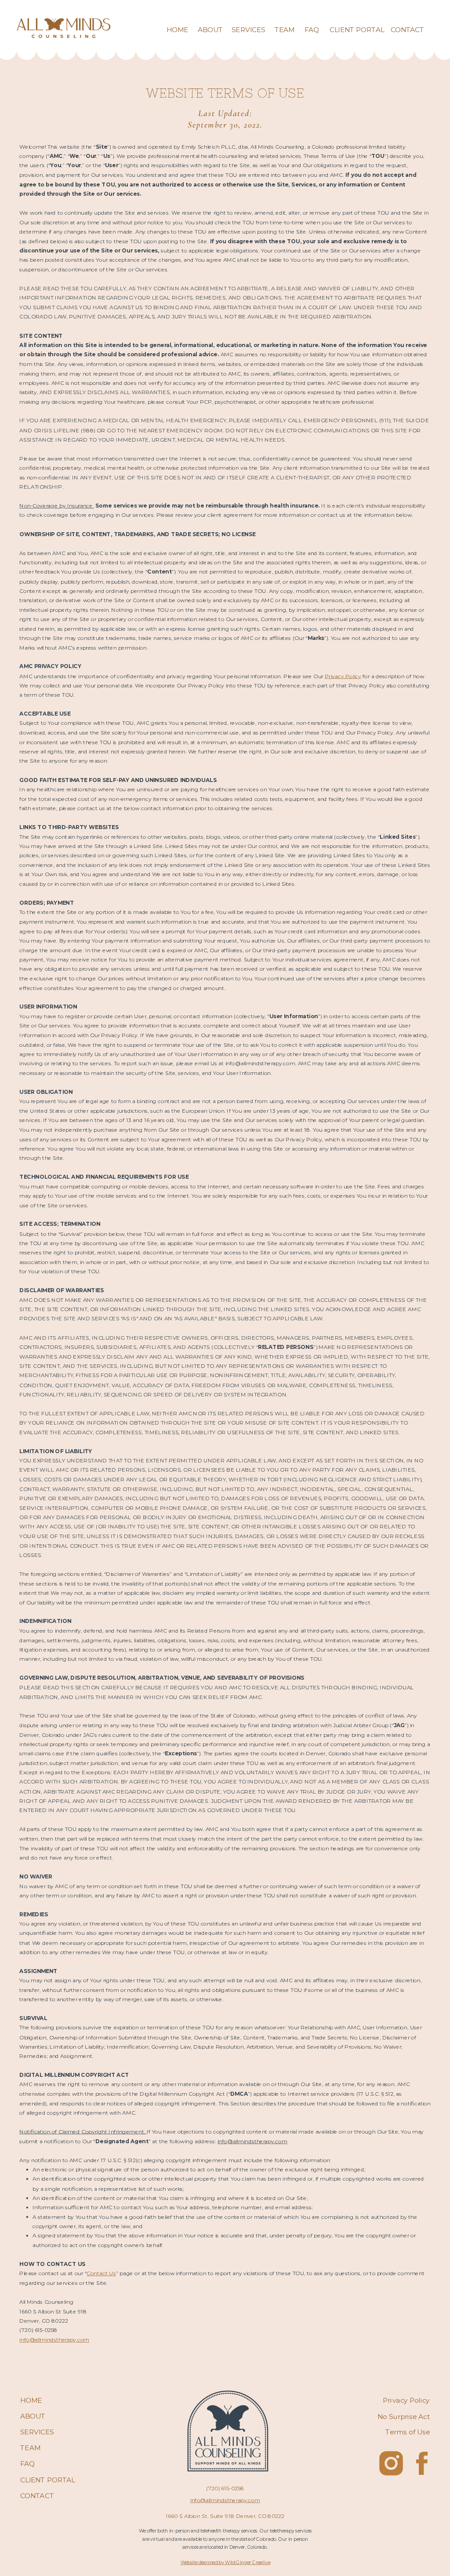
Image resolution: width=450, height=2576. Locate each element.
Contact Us (101, 2274)
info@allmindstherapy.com (54, 2340)
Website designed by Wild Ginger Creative (225, 2563)
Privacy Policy (343, 676)
